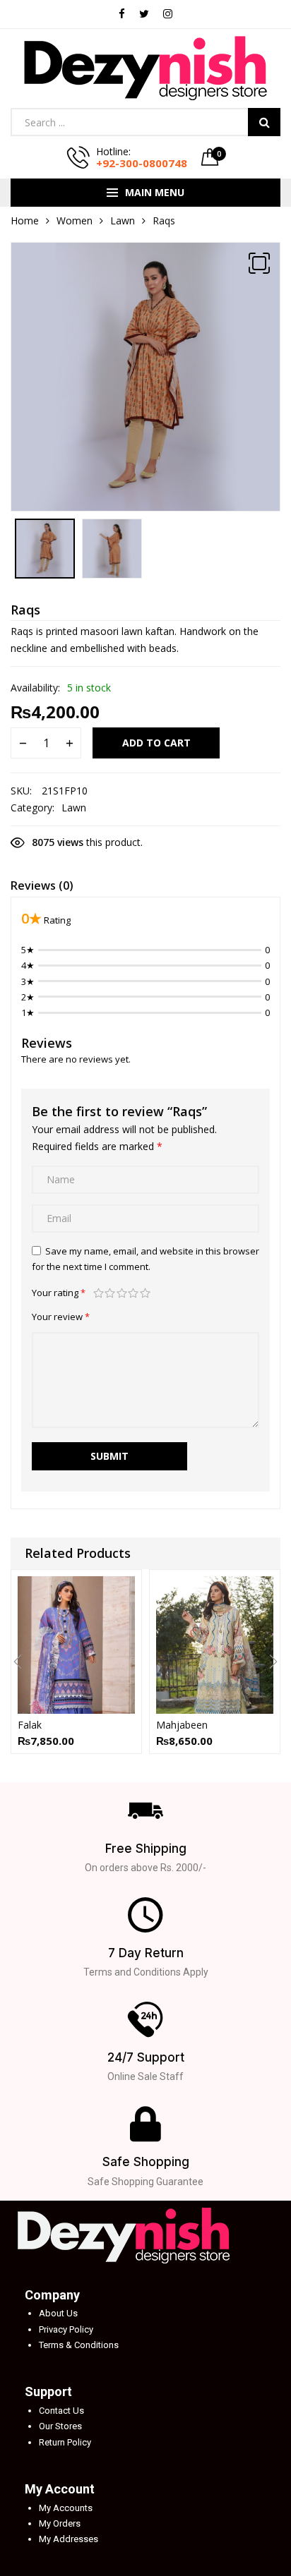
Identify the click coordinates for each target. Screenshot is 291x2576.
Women (75, 220)
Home (25, 220)
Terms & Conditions (79, 2345)
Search (264, 122)
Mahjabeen (182, 1725)
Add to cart (156, 743)
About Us (58, 2313)
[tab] (42, 888)
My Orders (60, 2523)
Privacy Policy (66, 2329)
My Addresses (69, 2539)
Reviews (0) (42, 885)
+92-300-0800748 (142, 163)
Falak (30, 1725)
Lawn (123, 220)
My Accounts (66, 2508)
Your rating (59, 1293)
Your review (61, 1317)
